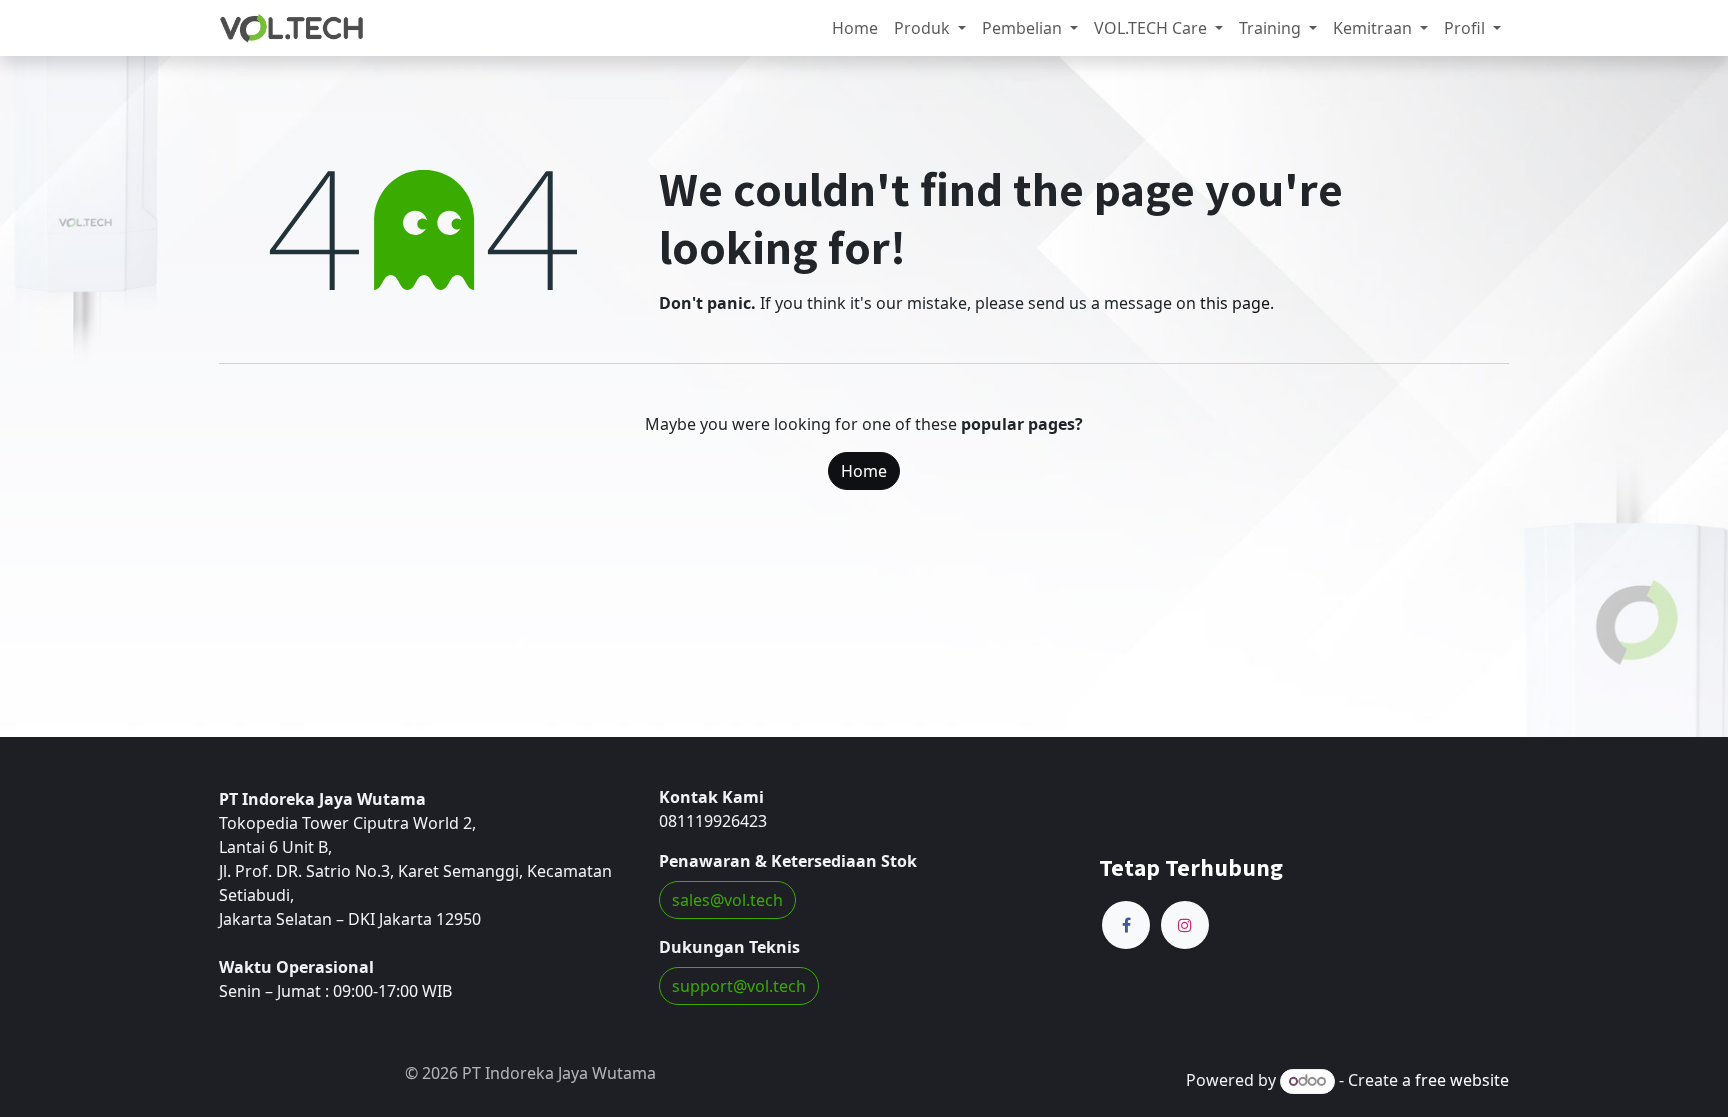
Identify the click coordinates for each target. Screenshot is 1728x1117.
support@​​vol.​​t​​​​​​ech (739, 986)
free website (1462, 1080)
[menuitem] (855, 28)
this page (1235, 303)
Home (864, 471)
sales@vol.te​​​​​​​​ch (727, 900)
